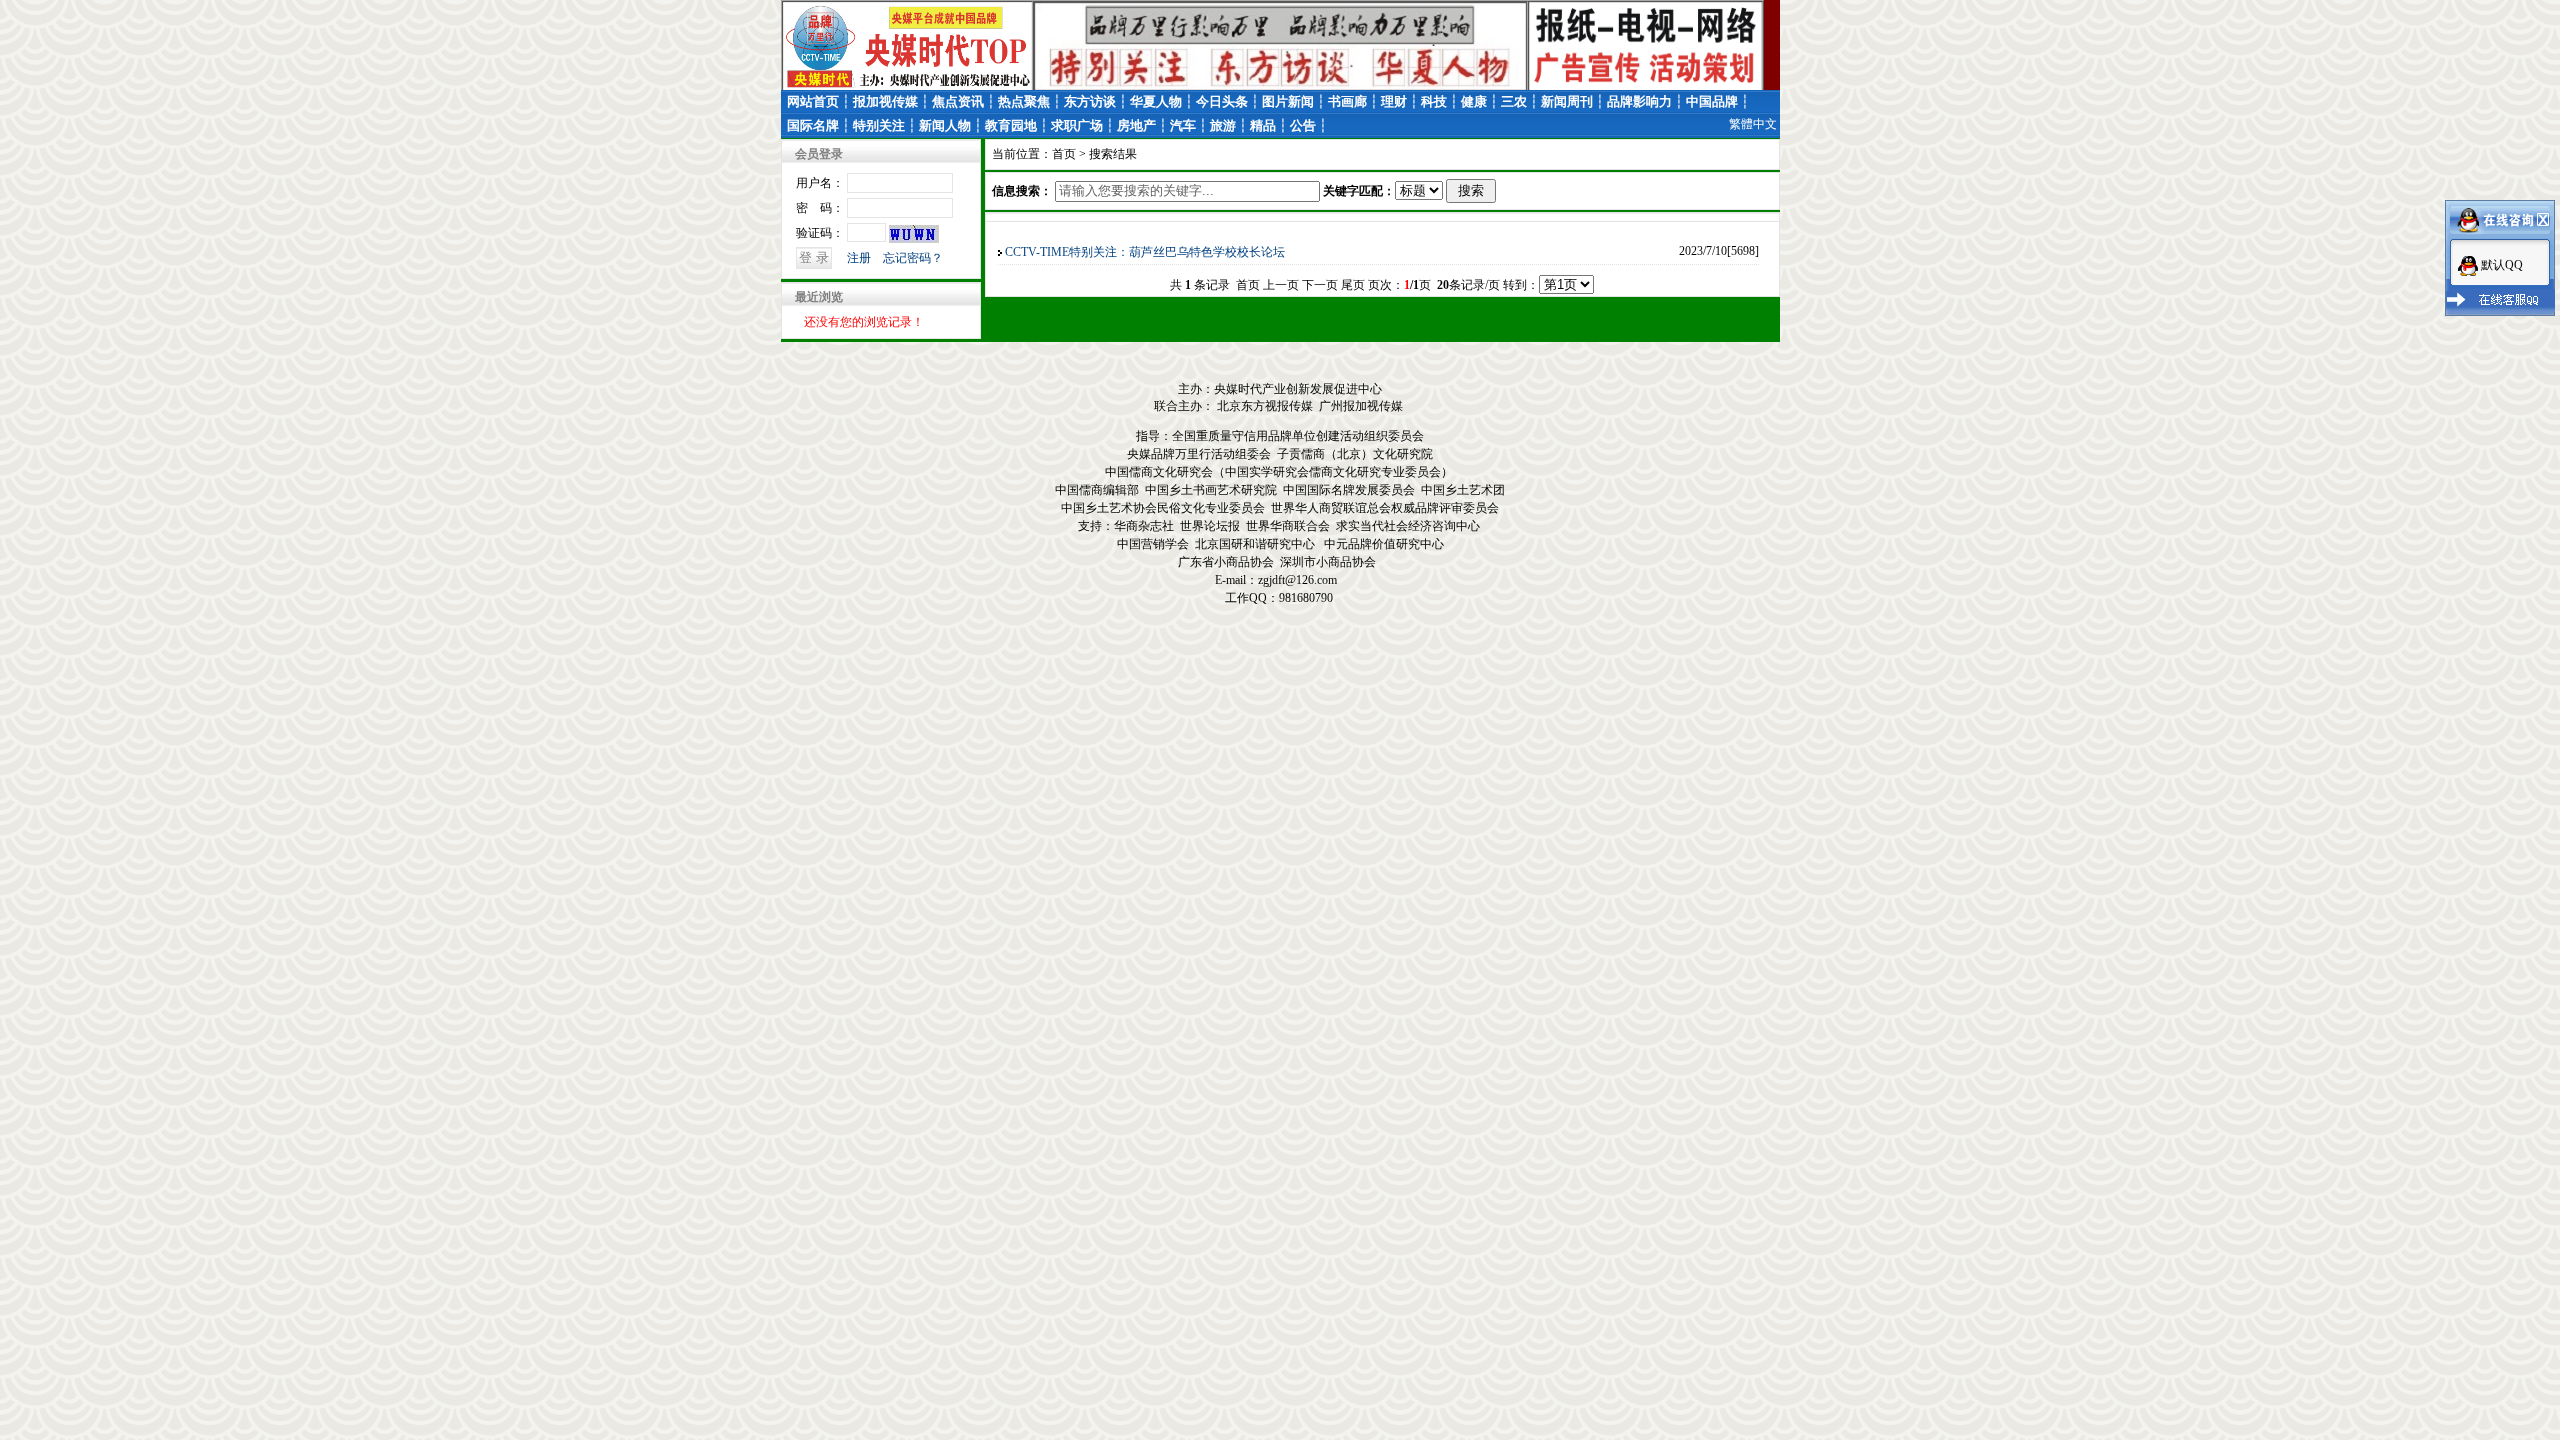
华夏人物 (1156, 101)
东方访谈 (1090, 101)
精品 (1263, 125)
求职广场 (1077, 125)
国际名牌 (813, 125)
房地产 (1136, 125)
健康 (1474, 101)
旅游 (1223, 125)
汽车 (1183, 125)
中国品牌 (1712, 101)
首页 (1064, 154)
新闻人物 (945, 125)
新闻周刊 (1567, 101)
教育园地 (1011, 125)
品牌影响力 (1639, 101)
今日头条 (1222, 101)
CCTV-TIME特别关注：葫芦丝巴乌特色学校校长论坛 (1145, 252)
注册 (859, 258)
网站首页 (813, 101)
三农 (1514, 101)
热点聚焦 (1024, 101)
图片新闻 (1288, 101)
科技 (1434, 101)
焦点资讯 (958, 101)
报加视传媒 (885, 101)
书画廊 (1347, 101)
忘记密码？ (913, 258)
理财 (1394, 101)
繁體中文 (1753, 124)
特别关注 (879, 125)
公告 (1303, 125)
